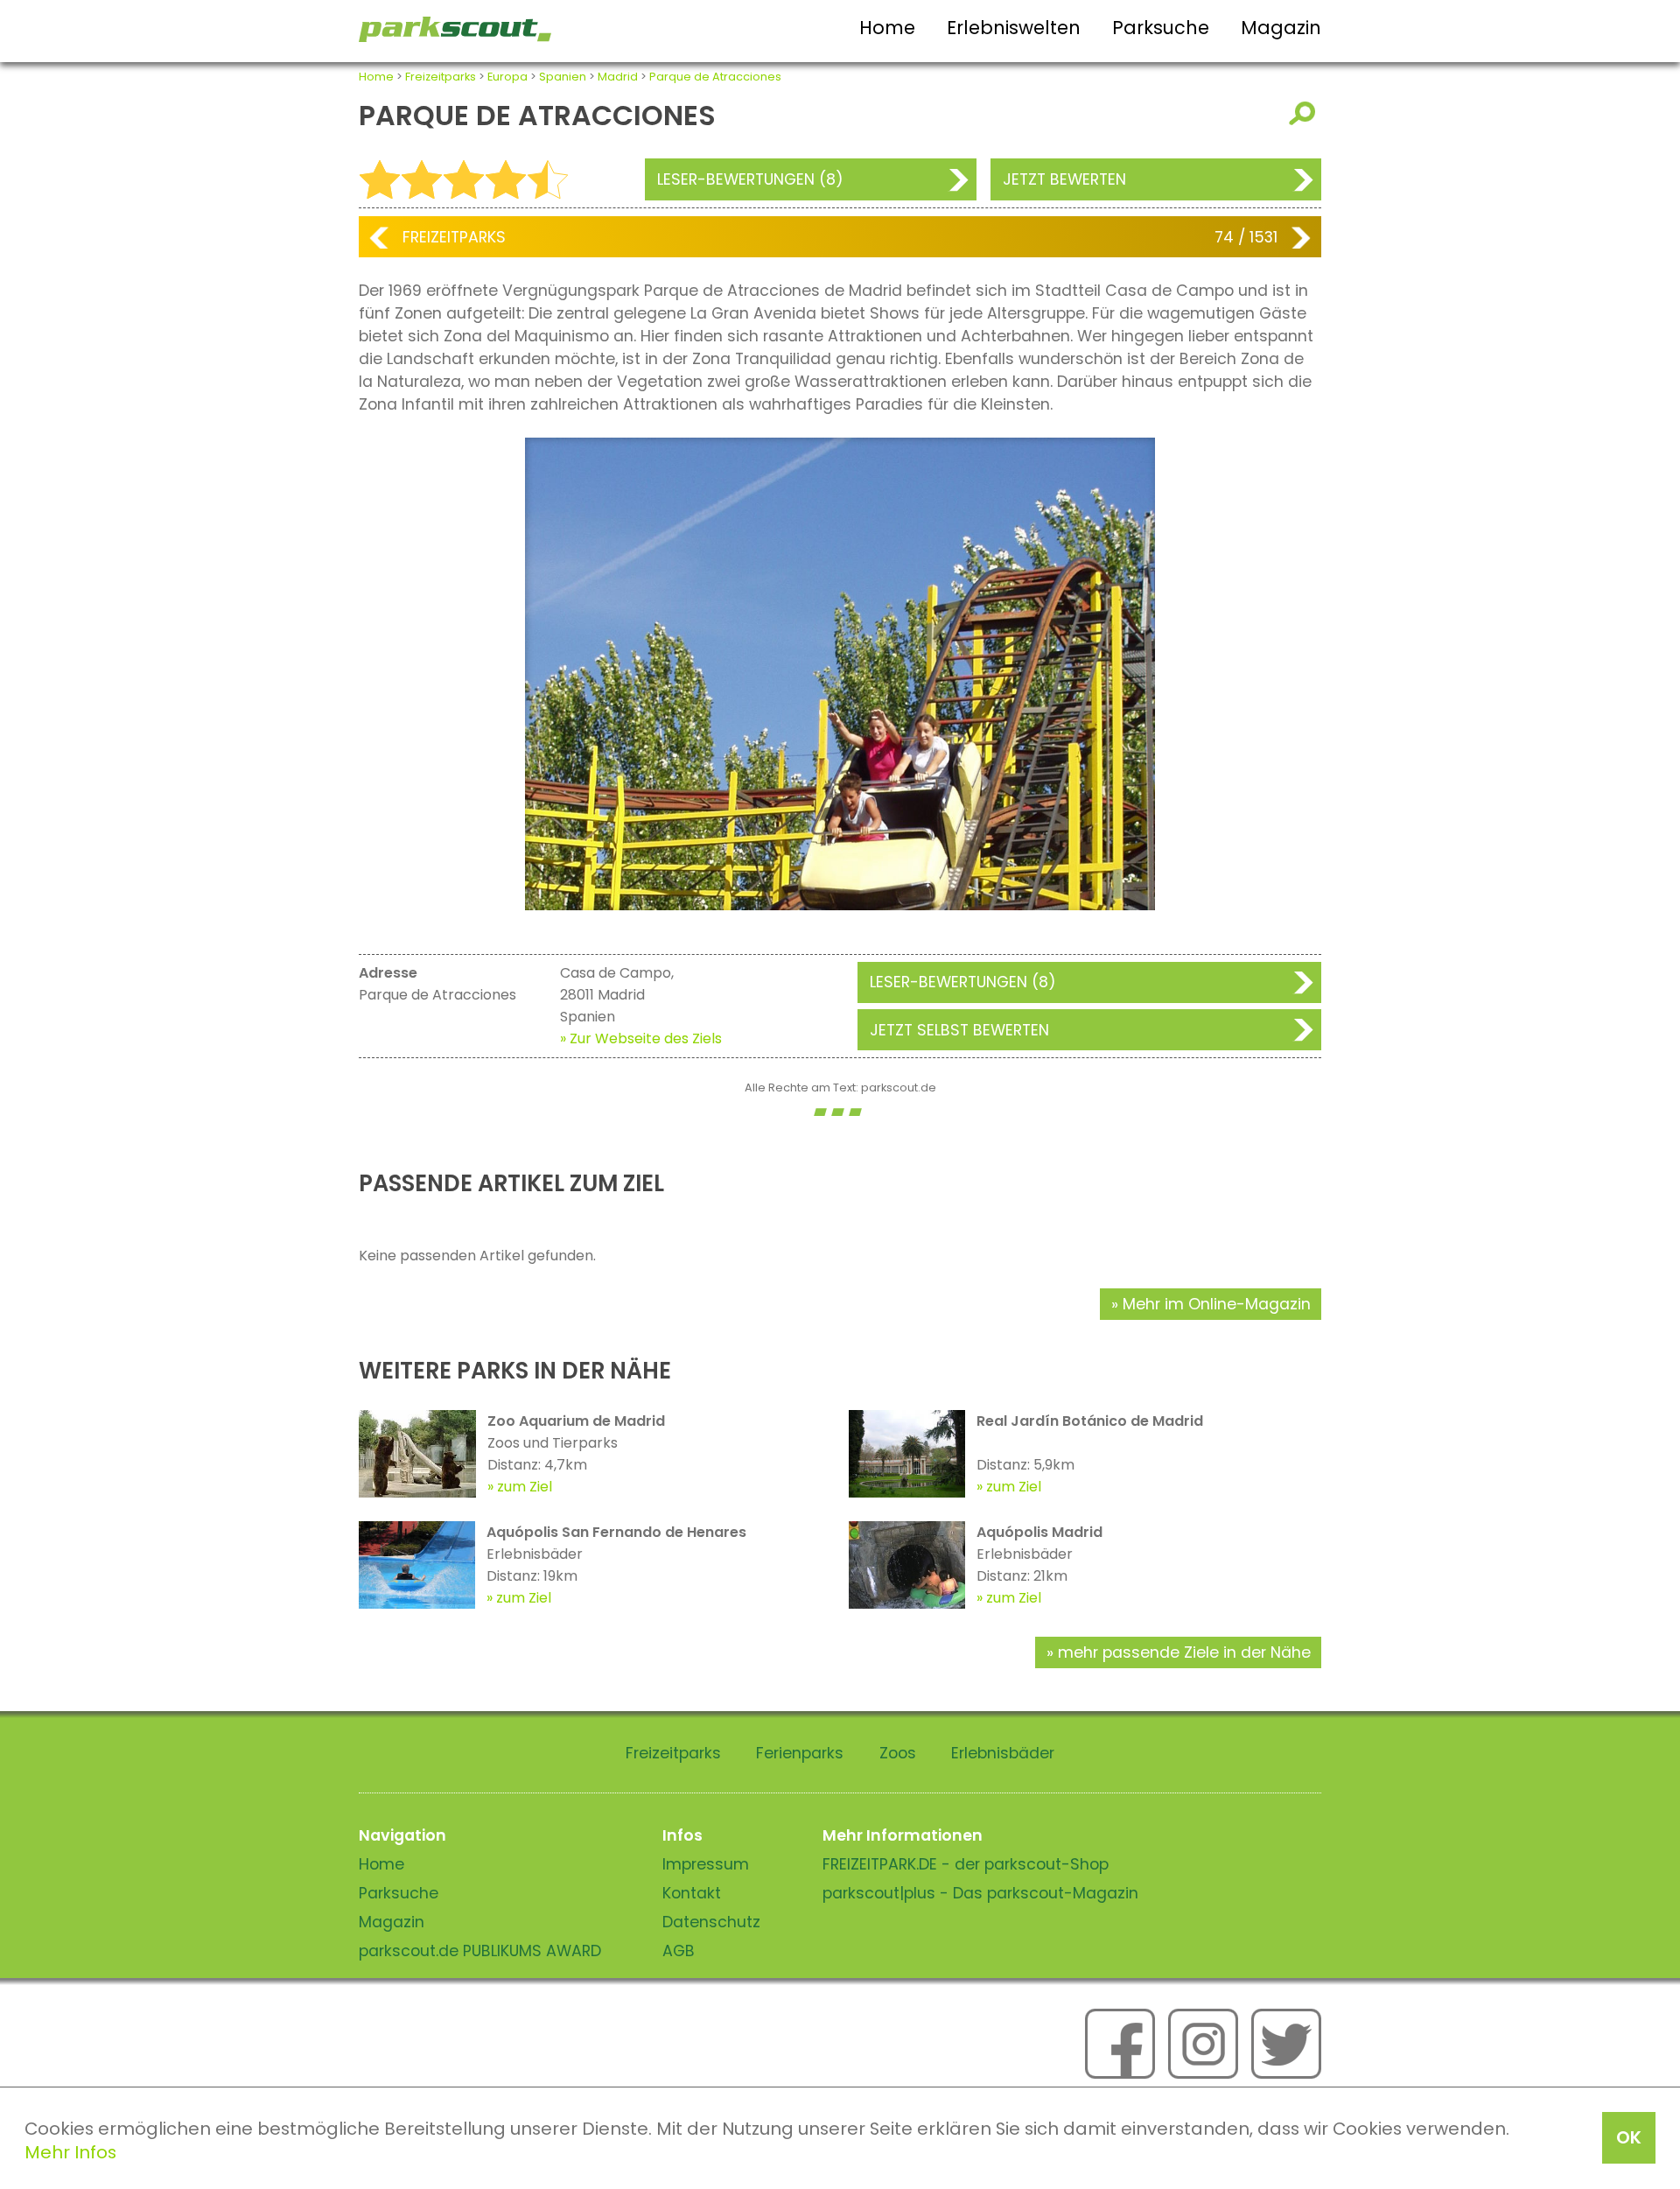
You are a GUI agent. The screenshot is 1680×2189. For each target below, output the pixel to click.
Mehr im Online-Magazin (1217, 1304)
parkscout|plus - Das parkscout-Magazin (980, 1893)
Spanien (563, 77)
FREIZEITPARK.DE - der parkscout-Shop (966, 1864)
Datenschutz (711, 1922)
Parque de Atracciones (715, 77)
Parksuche (1161, 28)
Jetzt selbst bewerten (959, 1030)
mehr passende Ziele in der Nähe (1184, 1652)
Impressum (706, 1864)
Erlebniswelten (1014, 28)
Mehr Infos (70, 2152)
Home (887, 28)
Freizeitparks (441, 77)
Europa (507, 77)
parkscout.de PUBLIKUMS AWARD (480, 1951)
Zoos (898, 1753)
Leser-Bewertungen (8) (750, 179)
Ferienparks (800, 1753)
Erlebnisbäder (1003, 1753)
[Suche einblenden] (1305, 113)
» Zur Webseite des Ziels (641, 1038)
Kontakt (692, 1893)
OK (1629, 2137)
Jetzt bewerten (1064, 179)
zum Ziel (525, 1487)
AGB (679, 1951)
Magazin (1281, 28)
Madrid (618, 77)
